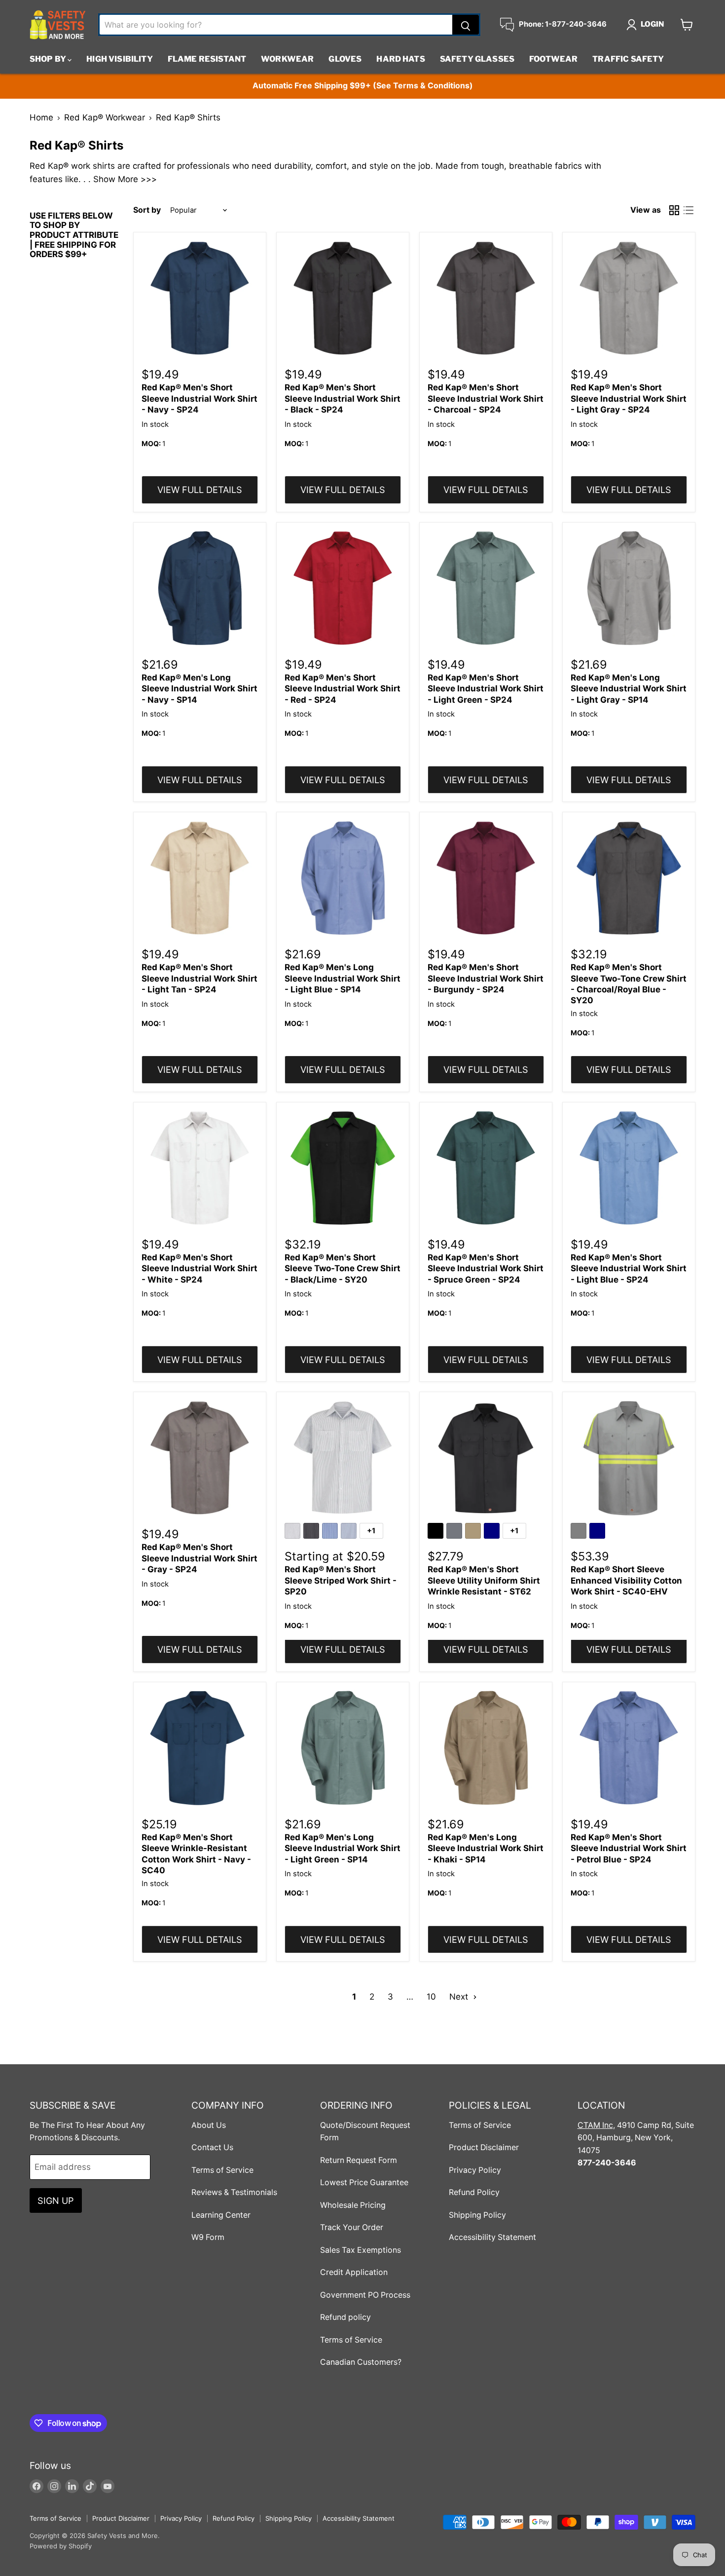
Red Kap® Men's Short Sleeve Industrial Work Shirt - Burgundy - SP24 (486, 978)
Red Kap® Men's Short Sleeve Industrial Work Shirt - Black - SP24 (343, 398)
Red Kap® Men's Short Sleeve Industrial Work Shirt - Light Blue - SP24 (629, 1269)
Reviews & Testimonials (234, 2192)
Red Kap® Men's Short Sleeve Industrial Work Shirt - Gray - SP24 (199, 1558)
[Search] (466, 25)
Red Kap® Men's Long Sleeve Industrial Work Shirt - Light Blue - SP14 (343, 978)
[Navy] (493, 1532)
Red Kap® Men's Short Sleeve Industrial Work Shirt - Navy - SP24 (199, 398)
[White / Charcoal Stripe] (294, 1532)
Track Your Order (352, 2227)
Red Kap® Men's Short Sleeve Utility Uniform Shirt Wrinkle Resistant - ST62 (484, 1580)
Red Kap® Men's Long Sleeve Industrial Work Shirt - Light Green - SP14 (343, 1848)
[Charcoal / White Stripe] (313, 1532)
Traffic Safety (628, 59)
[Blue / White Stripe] (331, 1532)
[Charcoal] (456, 1532)
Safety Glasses (477, 59)
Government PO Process (365, 2295)
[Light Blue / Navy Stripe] (350, 1532)
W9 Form (208, 2237)
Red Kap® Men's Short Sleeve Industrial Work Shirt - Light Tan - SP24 (199, 978)
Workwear (287, 59)
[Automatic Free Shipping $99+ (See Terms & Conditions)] (362, 86)
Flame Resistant (207, 59)
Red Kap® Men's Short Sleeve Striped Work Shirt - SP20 (341, 1580)
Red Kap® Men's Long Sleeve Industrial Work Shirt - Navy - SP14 (199, 689)
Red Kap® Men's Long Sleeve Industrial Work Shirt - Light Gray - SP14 (629, 689)
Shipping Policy (477, 2215)
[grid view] (674, 210)
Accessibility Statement (492, 2237)
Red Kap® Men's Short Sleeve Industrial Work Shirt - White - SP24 (199, 1269)
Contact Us (212, 2147)
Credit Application (354, 2272)
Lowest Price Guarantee (364, 2182)
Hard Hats (400, 59)
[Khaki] (474, 1532)
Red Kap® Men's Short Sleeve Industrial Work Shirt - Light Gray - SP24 (629, 398)
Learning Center (221, 2215)
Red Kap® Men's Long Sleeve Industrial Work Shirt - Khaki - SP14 (486, 1848)
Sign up (56, 2200)
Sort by (147, 210)
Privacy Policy (475, 2170)
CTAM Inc (595, 2125)
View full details (200, 490)
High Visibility (119, 59)
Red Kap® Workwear (105, 118)
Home (41, 118)
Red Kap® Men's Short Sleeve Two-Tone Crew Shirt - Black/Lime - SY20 (343, 1269)
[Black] (437, 1532)
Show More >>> (125, 179)
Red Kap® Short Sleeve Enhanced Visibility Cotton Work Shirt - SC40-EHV (626, 1580)
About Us (209, 2125)
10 (431, 1997)
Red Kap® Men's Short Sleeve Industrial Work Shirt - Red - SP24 (343, 689)
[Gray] (580, 1532)
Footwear (553, 59)
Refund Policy (474, 2192)
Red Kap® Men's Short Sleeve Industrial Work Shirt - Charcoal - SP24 (486, 398)
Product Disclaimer (484, 2147)
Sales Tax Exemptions (361, 2250)
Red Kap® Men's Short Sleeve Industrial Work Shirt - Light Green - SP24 (486, 689)
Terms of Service (222, 2170)
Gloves (345, 59)
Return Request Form (359, 2160)
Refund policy (345, 2317)
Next (460, 1997)
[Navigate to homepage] (58, 25)
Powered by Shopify (61, 2546)
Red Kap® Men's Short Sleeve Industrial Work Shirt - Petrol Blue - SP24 (629, 1848)
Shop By (49, 59)
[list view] (689, 210)
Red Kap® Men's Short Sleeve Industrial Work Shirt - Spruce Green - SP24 (486, 1269)
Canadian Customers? (361, 2362)
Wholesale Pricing (353, 2205)
